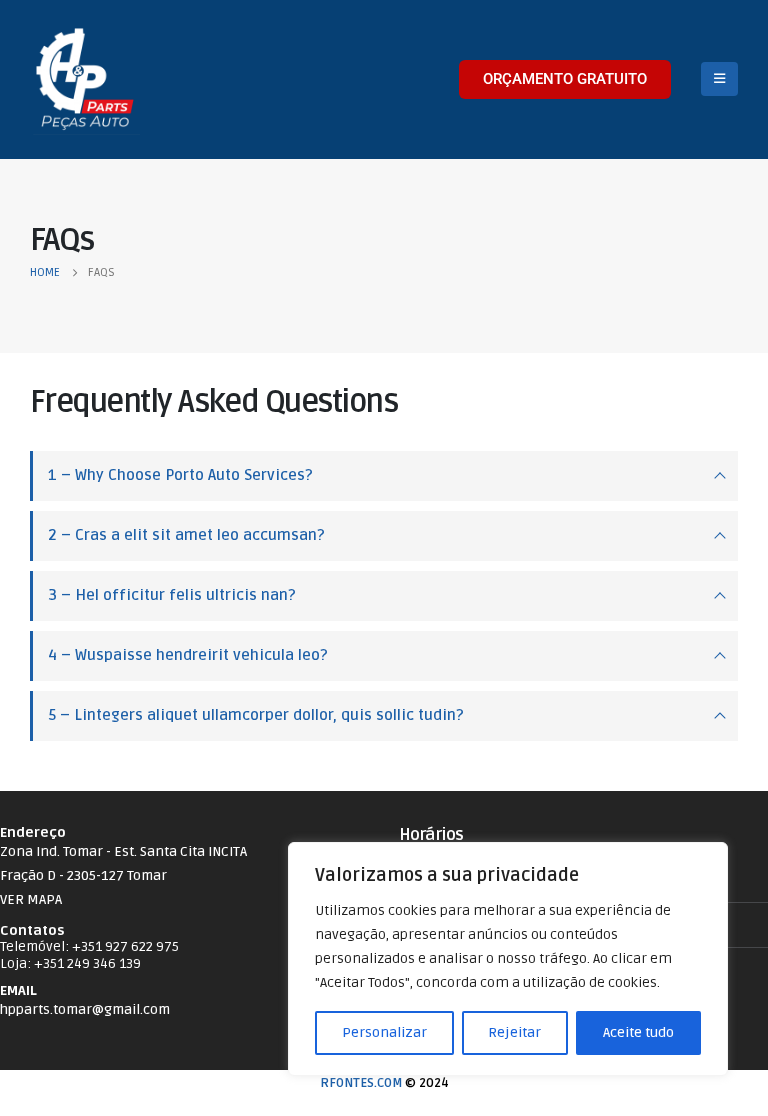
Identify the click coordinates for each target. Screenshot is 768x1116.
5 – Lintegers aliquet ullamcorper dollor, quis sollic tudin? (256, 715)
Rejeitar (514, 1032)
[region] (508, 959)
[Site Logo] (85, 79)
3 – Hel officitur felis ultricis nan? (172, 595)
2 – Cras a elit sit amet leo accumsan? (186, 535)
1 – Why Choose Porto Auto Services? (180, 475)
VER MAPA (31, 899)
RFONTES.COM (361, 1083)
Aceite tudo (638, 1032)
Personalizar (384, 1032)
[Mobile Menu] (719, 79)
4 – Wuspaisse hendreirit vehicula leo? (188, 655)
